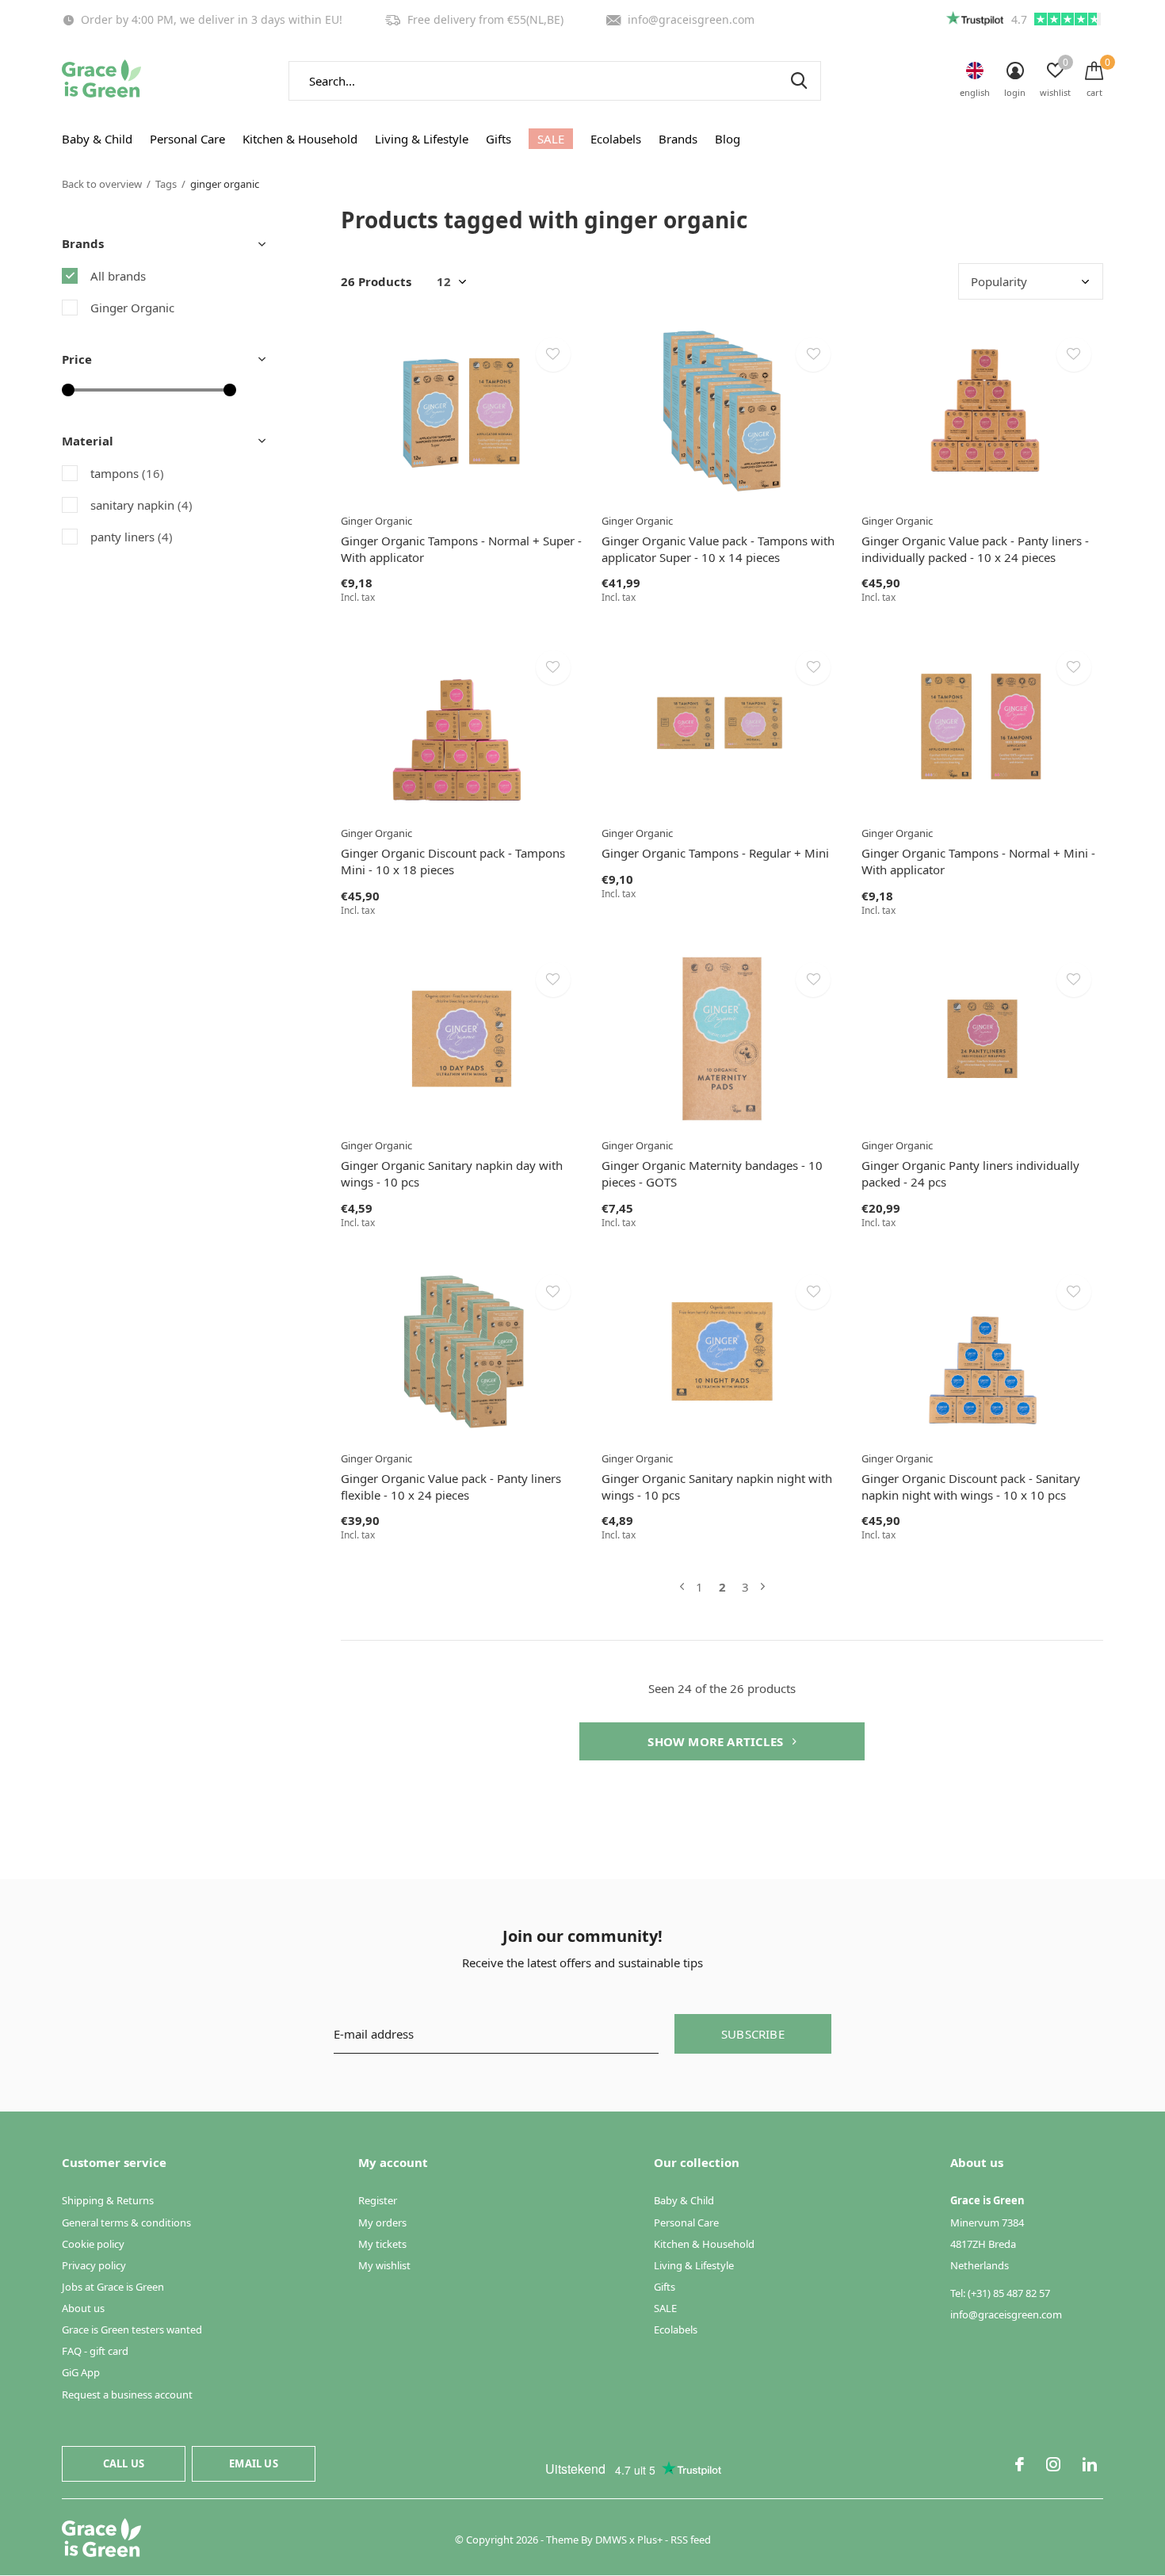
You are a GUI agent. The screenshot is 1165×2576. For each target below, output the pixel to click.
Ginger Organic (132, 308)
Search (799, 81)
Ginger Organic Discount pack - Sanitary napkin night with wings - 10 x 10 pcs (971, 1487)
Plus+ (650, 2540)
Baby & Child (97, 139)
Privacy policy (94, 2265)
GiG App (81, 2372)
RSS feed (691, 2540)
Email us (253, 2463)
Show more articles (717, 1741)
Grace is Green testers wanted (132, 2329)
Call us (124, 2463)
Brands (678, 139)
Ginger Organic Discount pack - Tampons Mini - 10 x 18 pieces (453, 861)
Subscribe (753, 2034)
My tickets (382, 2244)
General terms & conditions (126, 2222)
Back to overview (102, 184)
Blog (728, 139)
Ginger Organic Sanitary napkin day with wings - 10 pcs (452, 1173)
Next (763, 1587)
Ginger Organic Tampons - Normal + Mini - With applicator (978, 861)
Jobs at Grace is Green (113, 2287)
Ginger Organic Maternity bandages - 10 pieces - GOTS (712, 1173)
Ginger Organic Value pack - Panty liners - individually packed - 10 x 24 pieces (975, 549)
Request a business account (127, 2394)
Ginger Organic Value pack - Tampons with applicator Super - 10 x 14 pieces (718, 549)
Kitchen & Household (300, 139)
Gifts (498, 139)
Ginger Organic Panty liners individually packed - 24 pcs (970, 1173)
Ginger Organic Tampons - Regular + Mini (715, 853)
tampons (127, 473)
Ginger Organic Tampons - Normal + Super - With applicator (461, 549)
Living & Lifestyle (422, 139)
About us (83, 2308)
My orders (382, 2222)
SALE (551, 139)
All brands (118, 276)
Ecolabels (616, 139)
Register (378, 2200)
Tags (166, 184)
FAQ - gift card (95, 2351)
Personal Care (187, 139)
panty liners (132, 537)
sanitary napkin (141, 505)
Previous (682, 1587)
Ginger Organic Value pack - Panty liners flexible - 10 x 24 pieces (451, 1487)
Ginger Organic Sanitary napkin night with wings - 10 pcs (717, 1487)
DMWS (611, 2540)
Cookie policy (93, 2244)
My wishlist (384, 2265)
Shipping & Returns (108, 2200)
